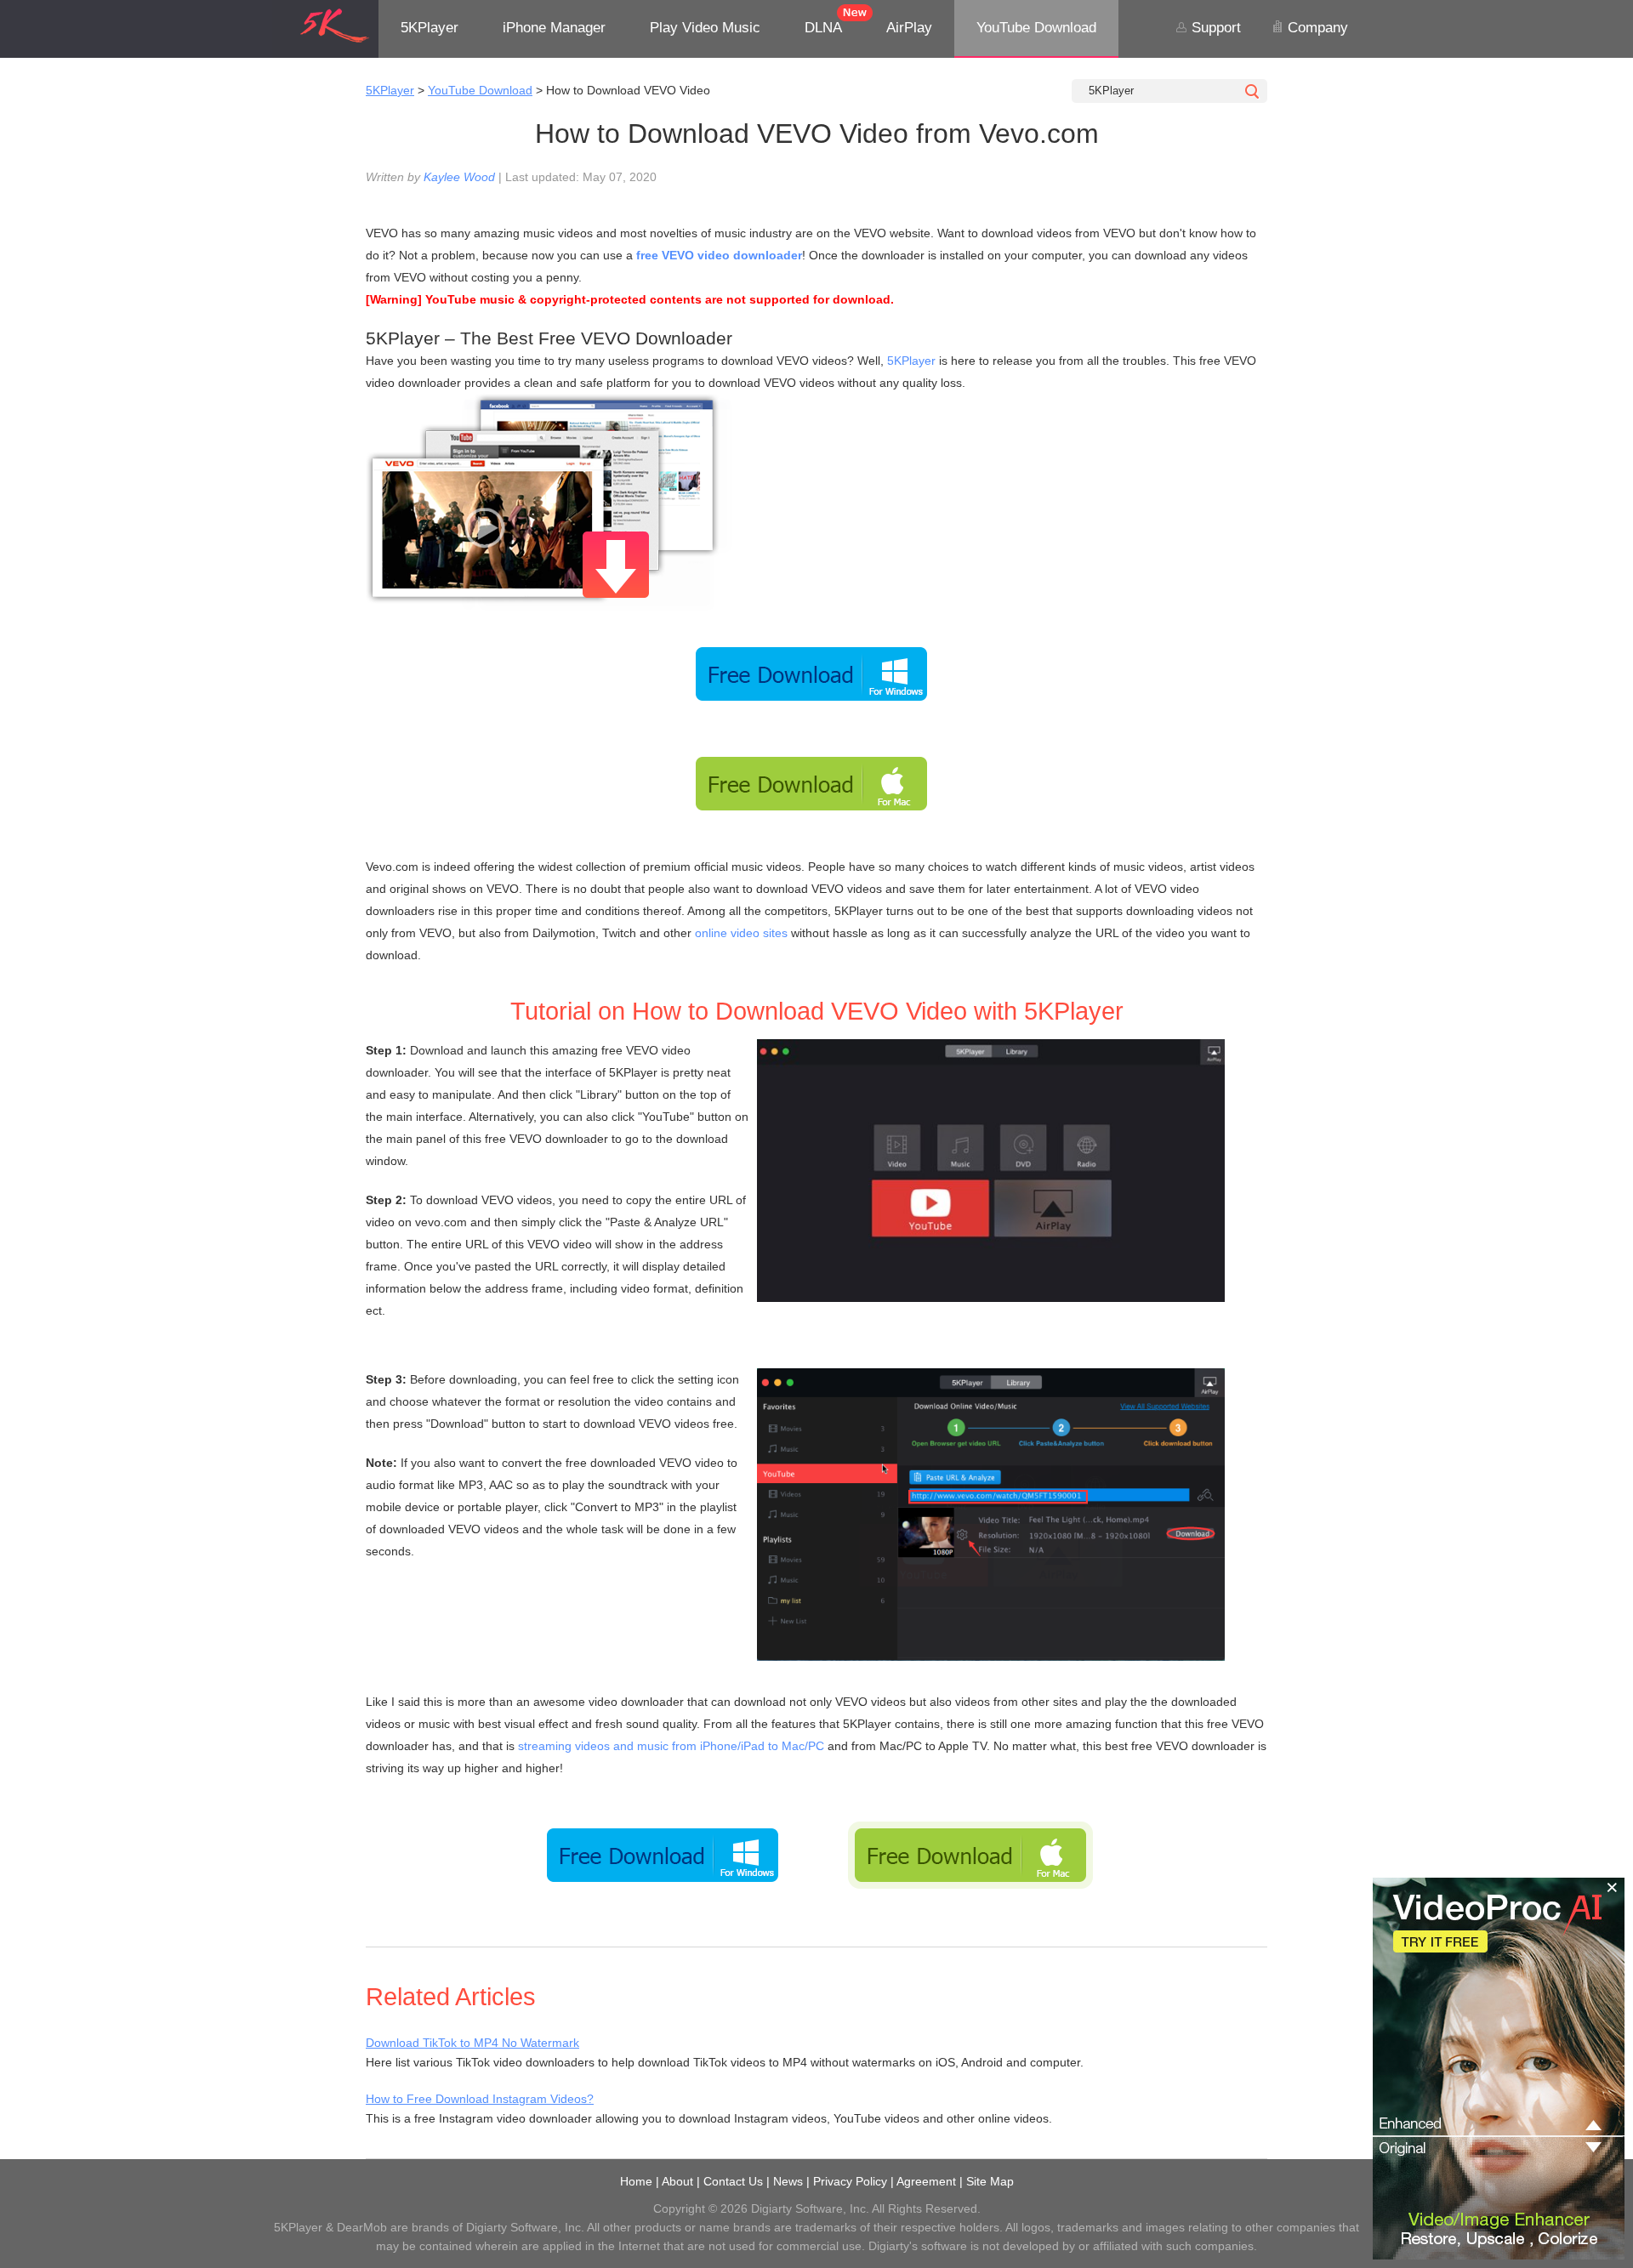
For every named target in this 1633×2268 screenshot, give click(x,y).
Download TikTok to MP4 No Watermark (472, 2043)
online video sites (741, 933)
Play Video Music (705, 28)
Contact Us (733, 2181)
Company (1316, 28)
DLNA (823, 28)
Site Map (990, 2181)
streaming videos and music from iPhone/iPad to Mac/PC (671, 1746)
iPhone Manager (554, 28)
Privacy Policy (850, 2181)
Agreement (926, 2181)
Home (636, 2181)
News (788, 2181)
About (677, 2181)
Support (1214, 28)
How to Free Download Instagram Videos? (480, 2099)
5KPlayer (430, 28)
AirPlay (909, 28)
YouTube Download (1036, 28)
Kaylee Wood (459, 177)
